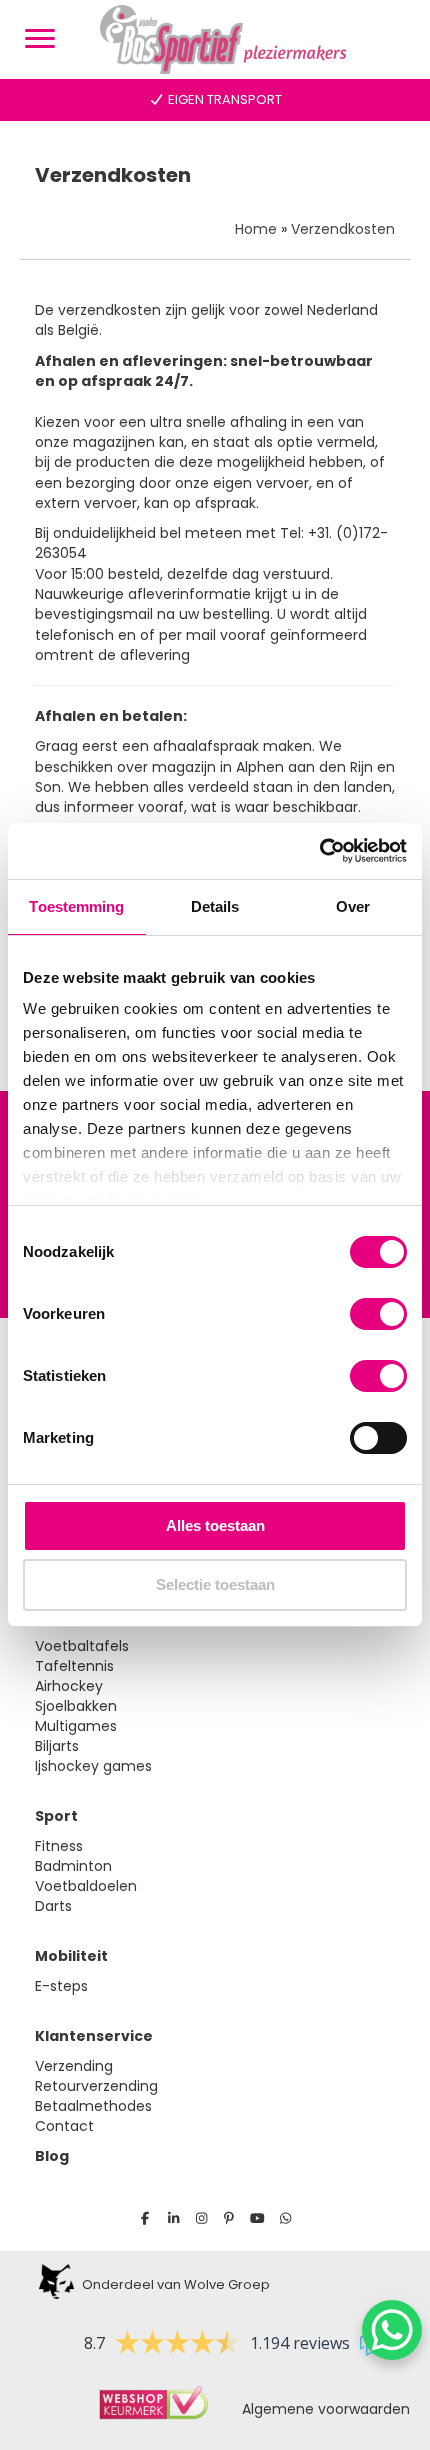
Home (256, 229)
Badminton (73, 1866)
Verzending (74, 2066)
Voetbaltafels (82, 1646)
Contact (64, 2126)
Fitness (59, 1846)
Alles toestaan (215, 1525)
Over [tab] (353, 906)
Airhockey (69, 1686)
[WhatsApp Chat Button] (392, 2330)
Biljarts (57, 1746)
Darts (53, 1906)
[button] (145, 2218)
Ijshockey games (93, 1766)
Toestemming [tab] (76, 906)
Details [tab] (215, 906)
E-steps (61, 1986)
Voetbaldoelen (86, 1886)
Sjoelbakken (76, 1706)
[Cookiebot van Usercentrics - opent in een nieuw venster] (319, 851)
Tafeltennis (74, 1666)
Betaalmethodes (93, 2106)
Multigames (76, 1726)
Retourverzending (96, 2086)
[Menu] (40, 39)
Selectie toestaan (215, 1584)
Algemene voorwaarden (320, 2409)
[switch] (378, 1314)
